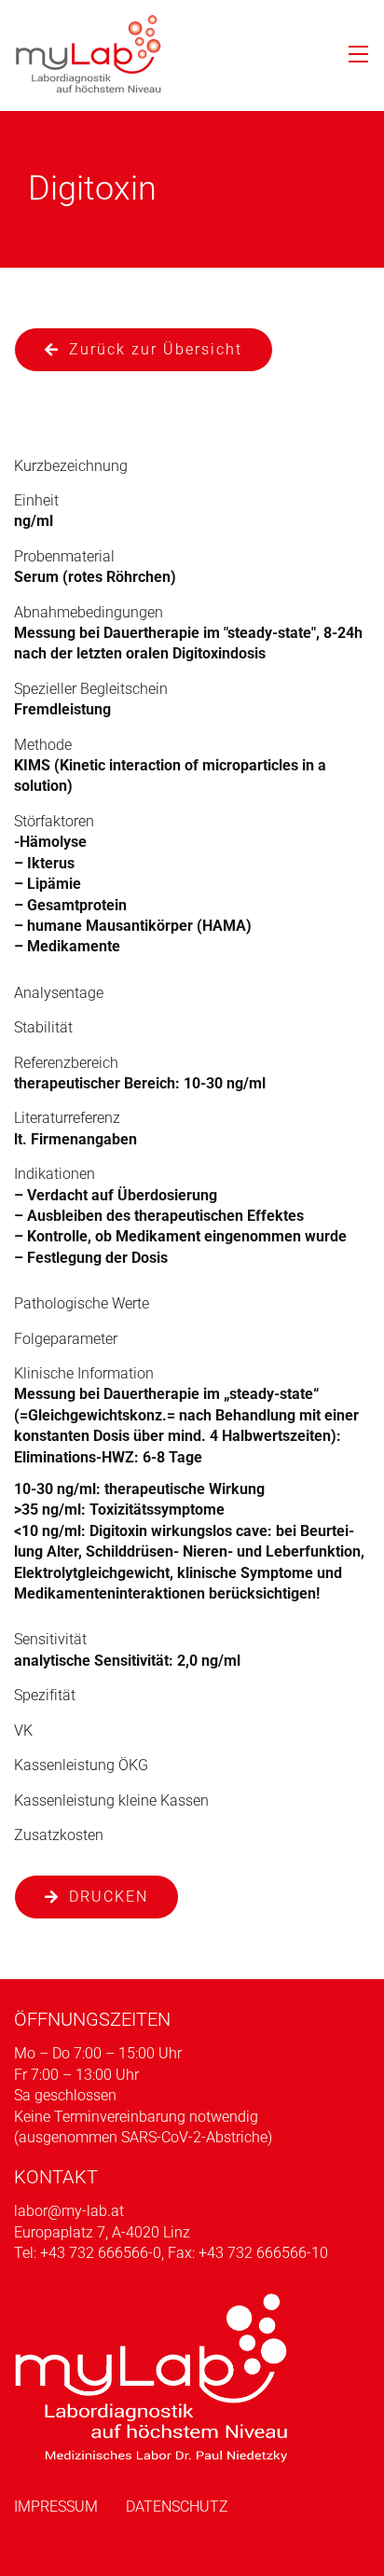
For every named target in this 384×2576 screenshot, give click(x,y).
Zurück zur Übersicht (156, 349)
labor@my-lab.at (69, 2211)
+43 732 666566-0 (101, 2253)
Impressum (56, 2507)
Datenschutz (177, 2507)
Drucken (109, 1897)
